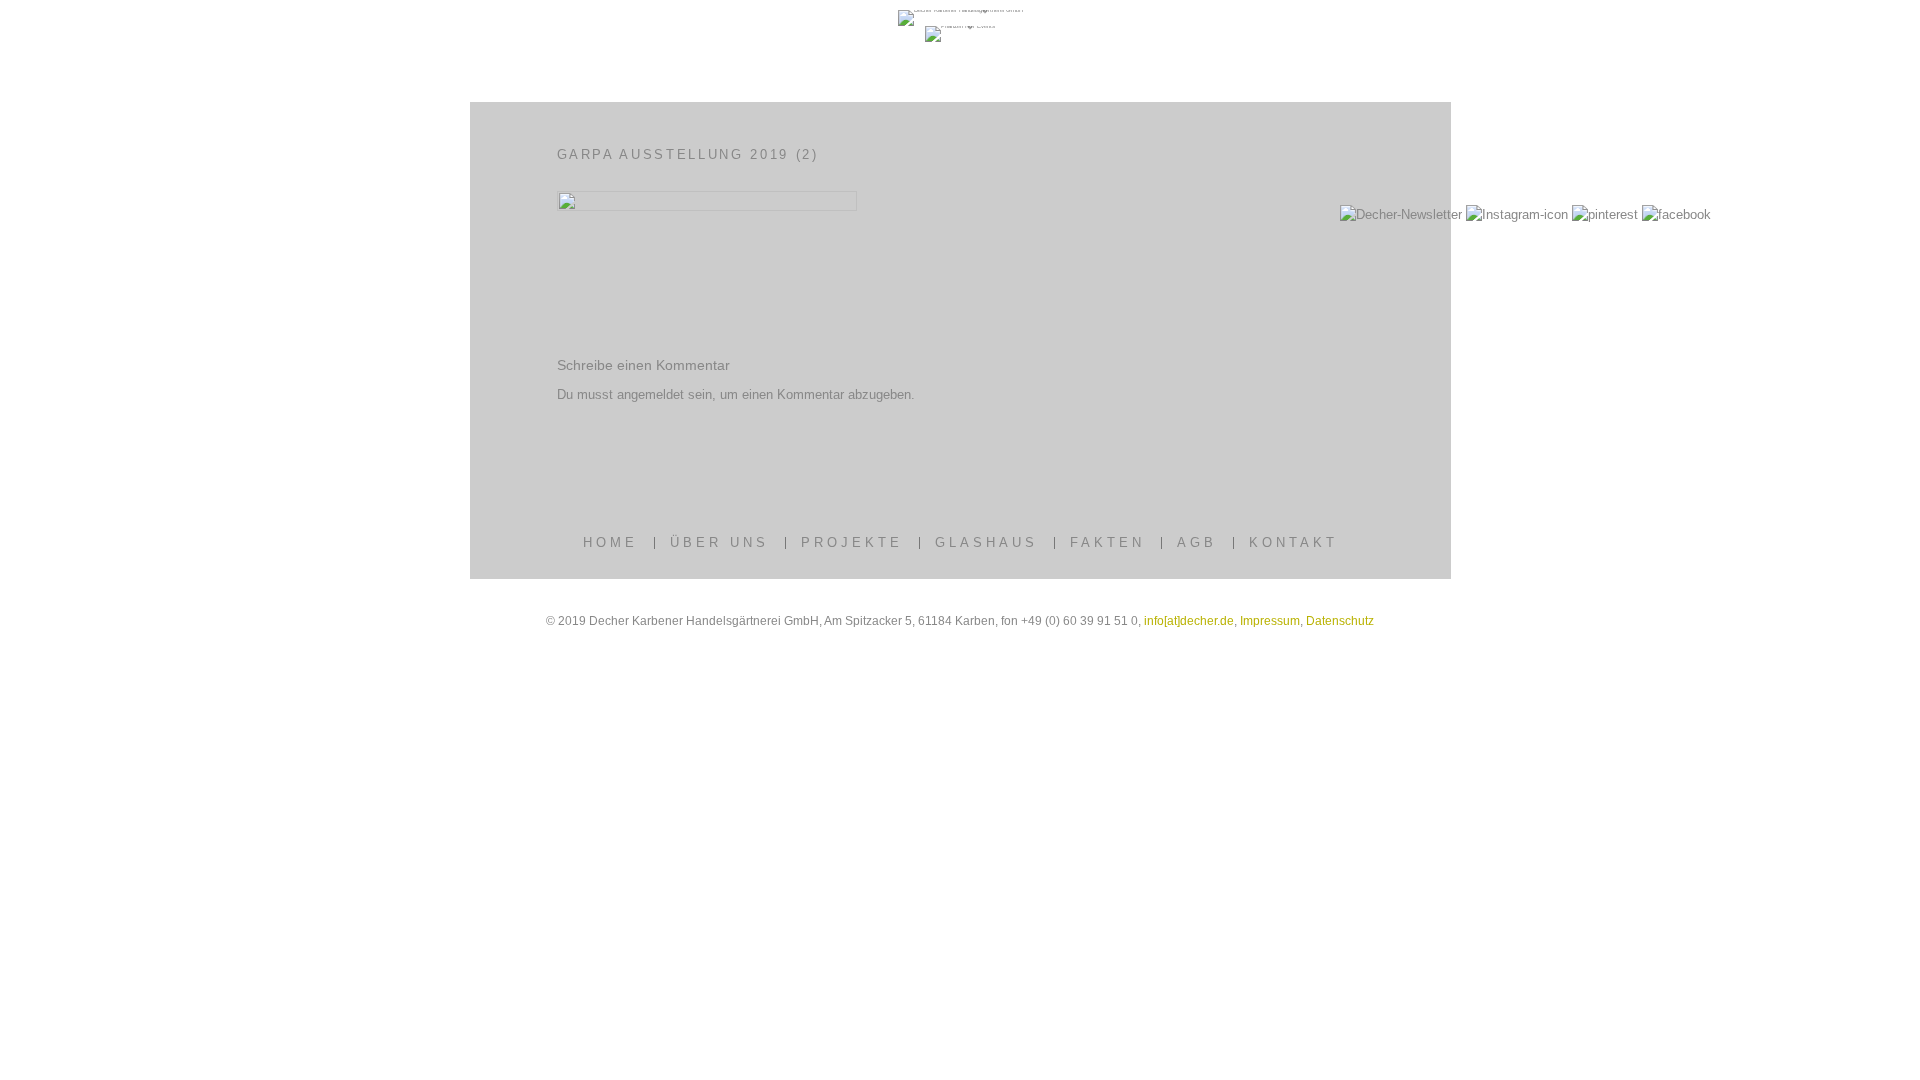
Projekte (852, 542)
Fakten (1107, 542)
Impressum (1270, 621)
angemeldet (650, 394)
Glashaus (986, 542)
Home (610, 542)
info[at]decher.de (1189, 621)
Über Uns (719, 542)
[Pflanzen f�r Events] (960, 26)
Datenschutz (1340, 621)
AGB (1197, 542)
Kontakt (1293, 542)
